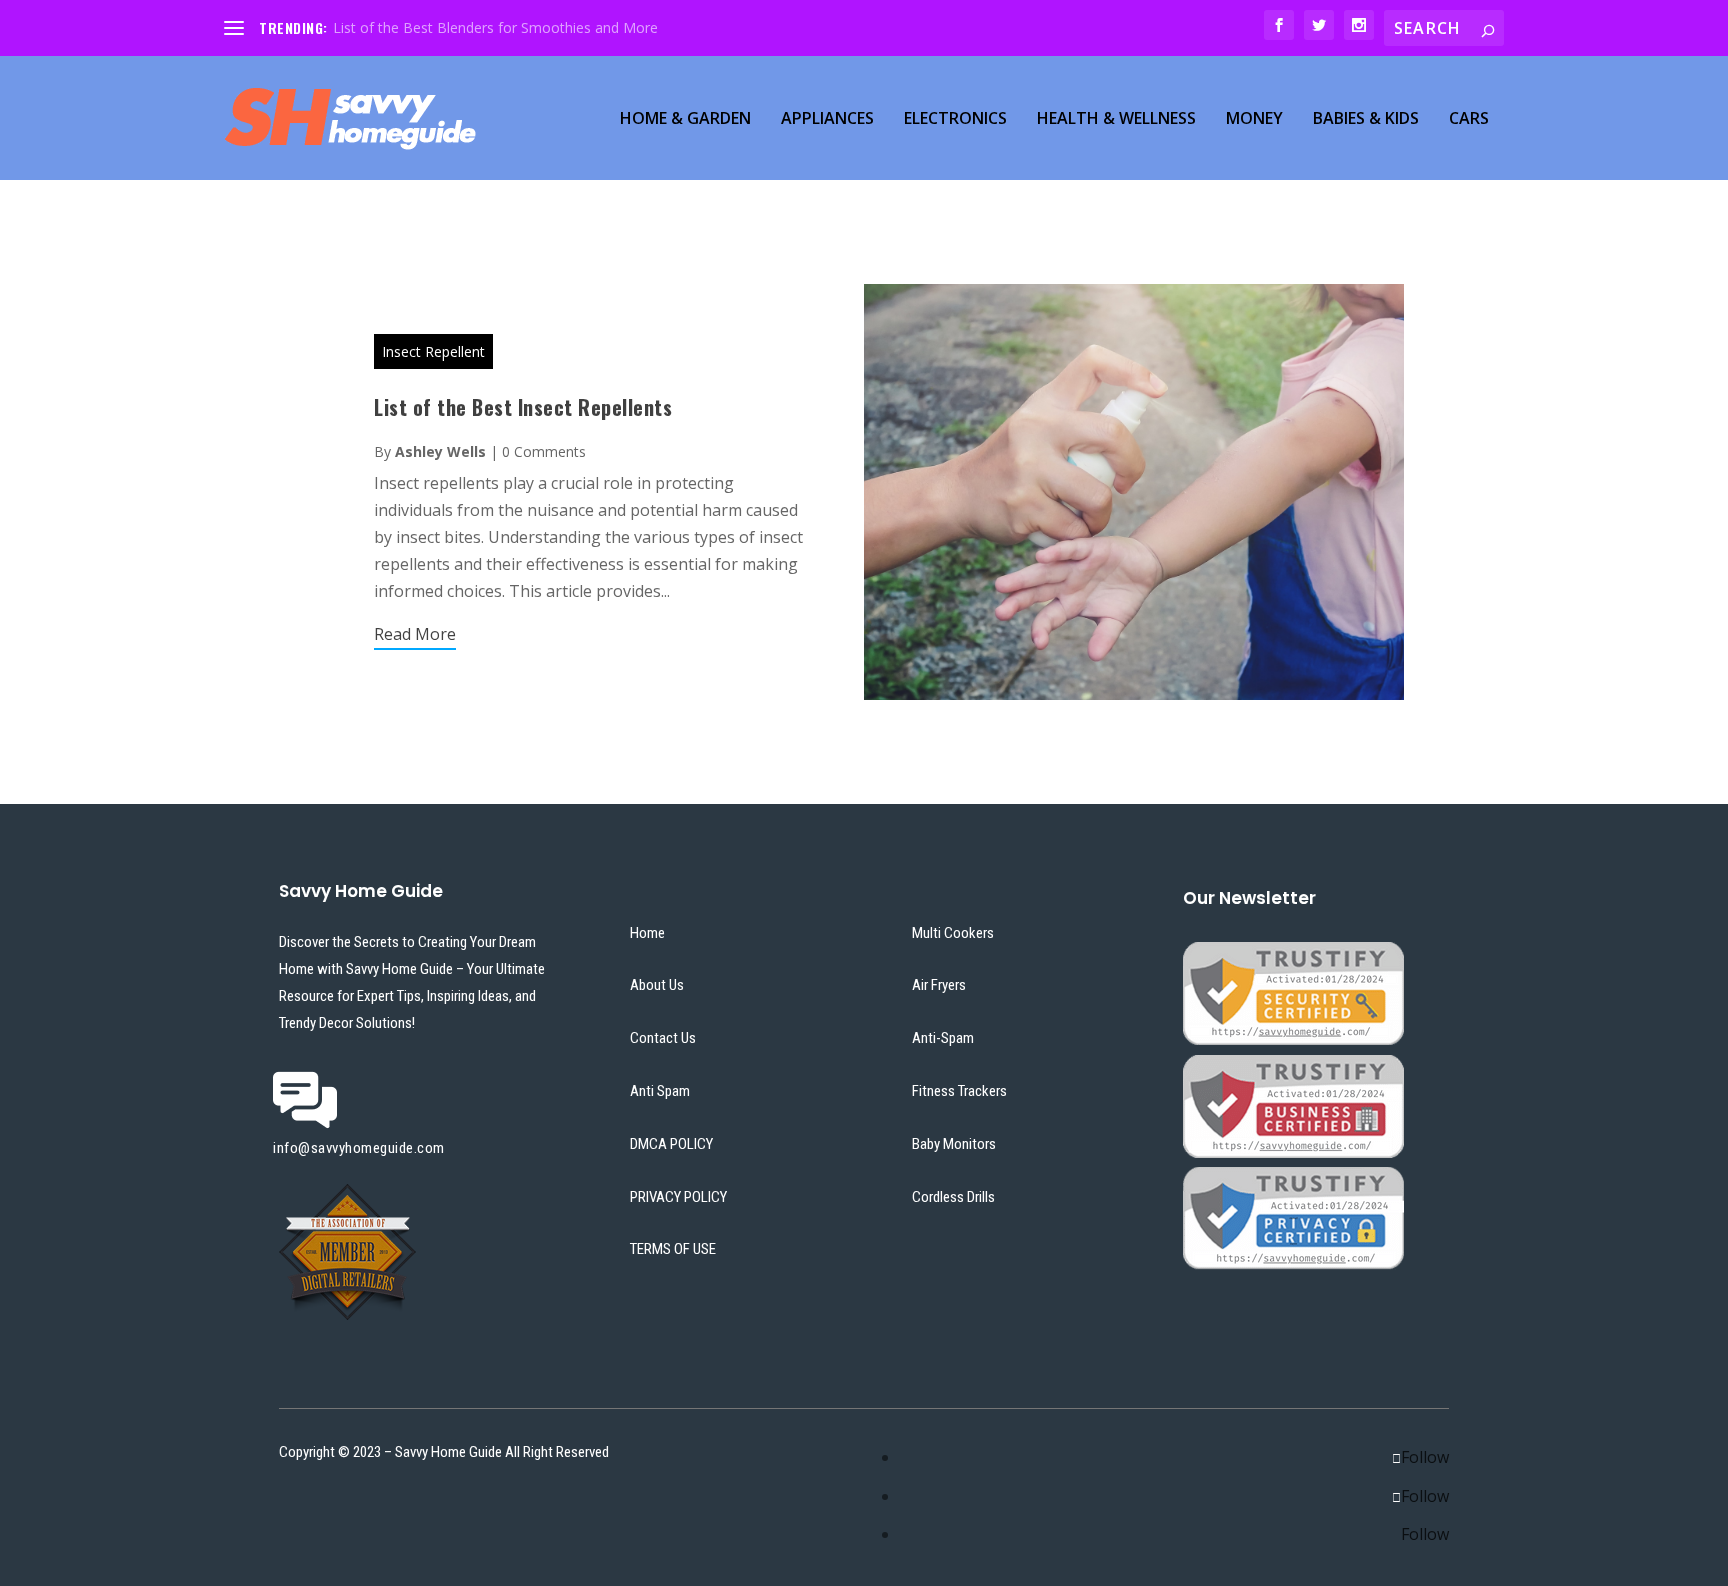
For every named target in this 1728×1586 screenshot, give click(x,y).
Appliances (827, 119)
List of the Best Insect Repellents (523, 407)
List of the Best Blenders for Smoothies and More (495, 27)
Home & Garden (685, 119)
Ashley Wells (440, 451)
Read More (415, 634)
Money (1254, 119)
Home (647, 933)
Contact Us (663, 1038)
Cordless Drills (953, 1197)
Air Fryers (939, 985)
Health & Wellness (1116, 119)
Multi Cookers (953, 933)
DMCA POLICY (671, 1144)
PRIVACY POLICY (678, 1197)
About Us (657, 985)
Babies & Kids (1366, 119)
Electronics (955, 119)
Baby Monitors (954, 1144)
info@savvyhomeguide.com (359, 1148)
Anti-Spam (943, 1038)
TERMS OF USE (673, 1249)
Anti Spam (660, 1091)
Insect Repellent (433, 351)
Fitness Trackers (959, 1091)
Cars (1469, 119)
